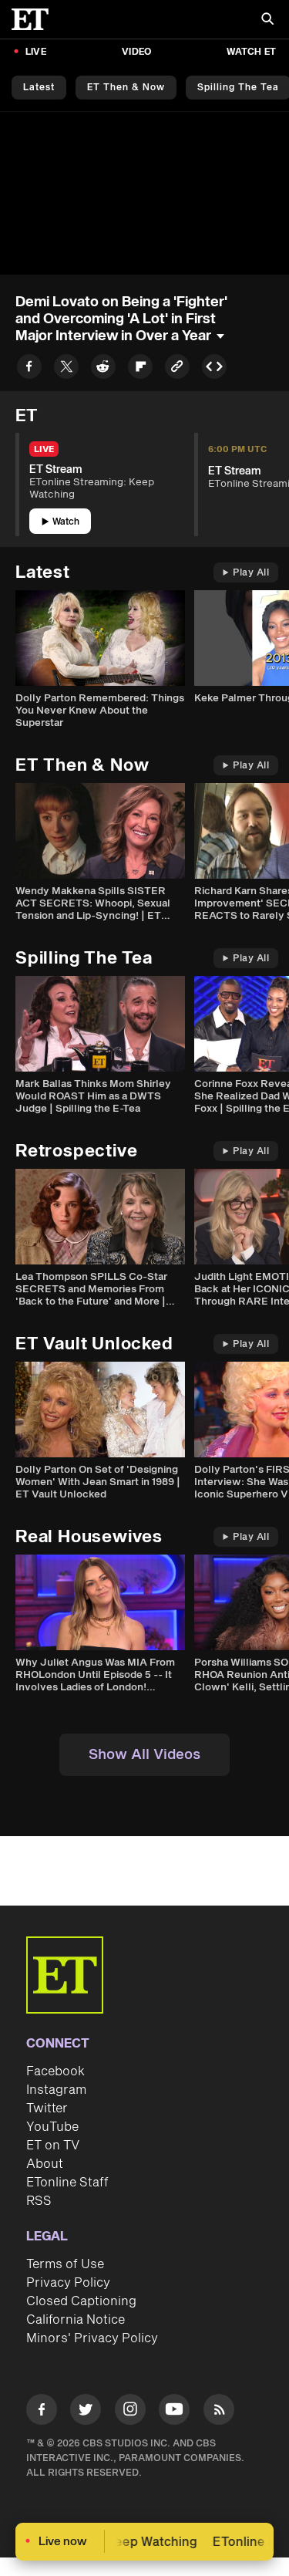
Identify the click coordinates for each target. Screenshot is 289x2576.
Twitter (47, 2108)
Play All (251, 573)
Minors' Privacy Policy (92, 2338)
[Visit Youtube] (174, 2409)
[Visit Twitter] (86, 2412)
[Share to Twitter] (66, 369)
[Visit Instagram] (130, 2412)
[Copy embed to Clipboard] (214, 369)
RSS (39, 2201)
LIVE (36, 52)
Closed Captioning (81, 2301)
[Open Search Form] (267, 20)
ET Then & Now (126, 88)
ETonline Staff (67, 2183)
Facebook (55, 2071)
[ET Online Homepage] (35, 19)
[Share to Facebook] (29, 369)
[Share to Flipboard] (140, 369)
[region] (144, 193)
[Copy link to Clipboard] (177, 369)
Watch (66, 522)
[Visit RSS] (219, 2412)
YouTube (52, 2127)
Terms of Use (65, 2264)
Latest (39, 88)
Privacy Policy (68, 2283)
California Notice (76, 2320)
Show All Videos (144, 1755)
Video (136, 52)
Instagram (56, 2090)
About (45, 2164)
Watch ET (251, 52)
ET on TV (53, 2146)
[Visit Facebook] (42, 2412)
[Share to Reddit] (103, 369)
